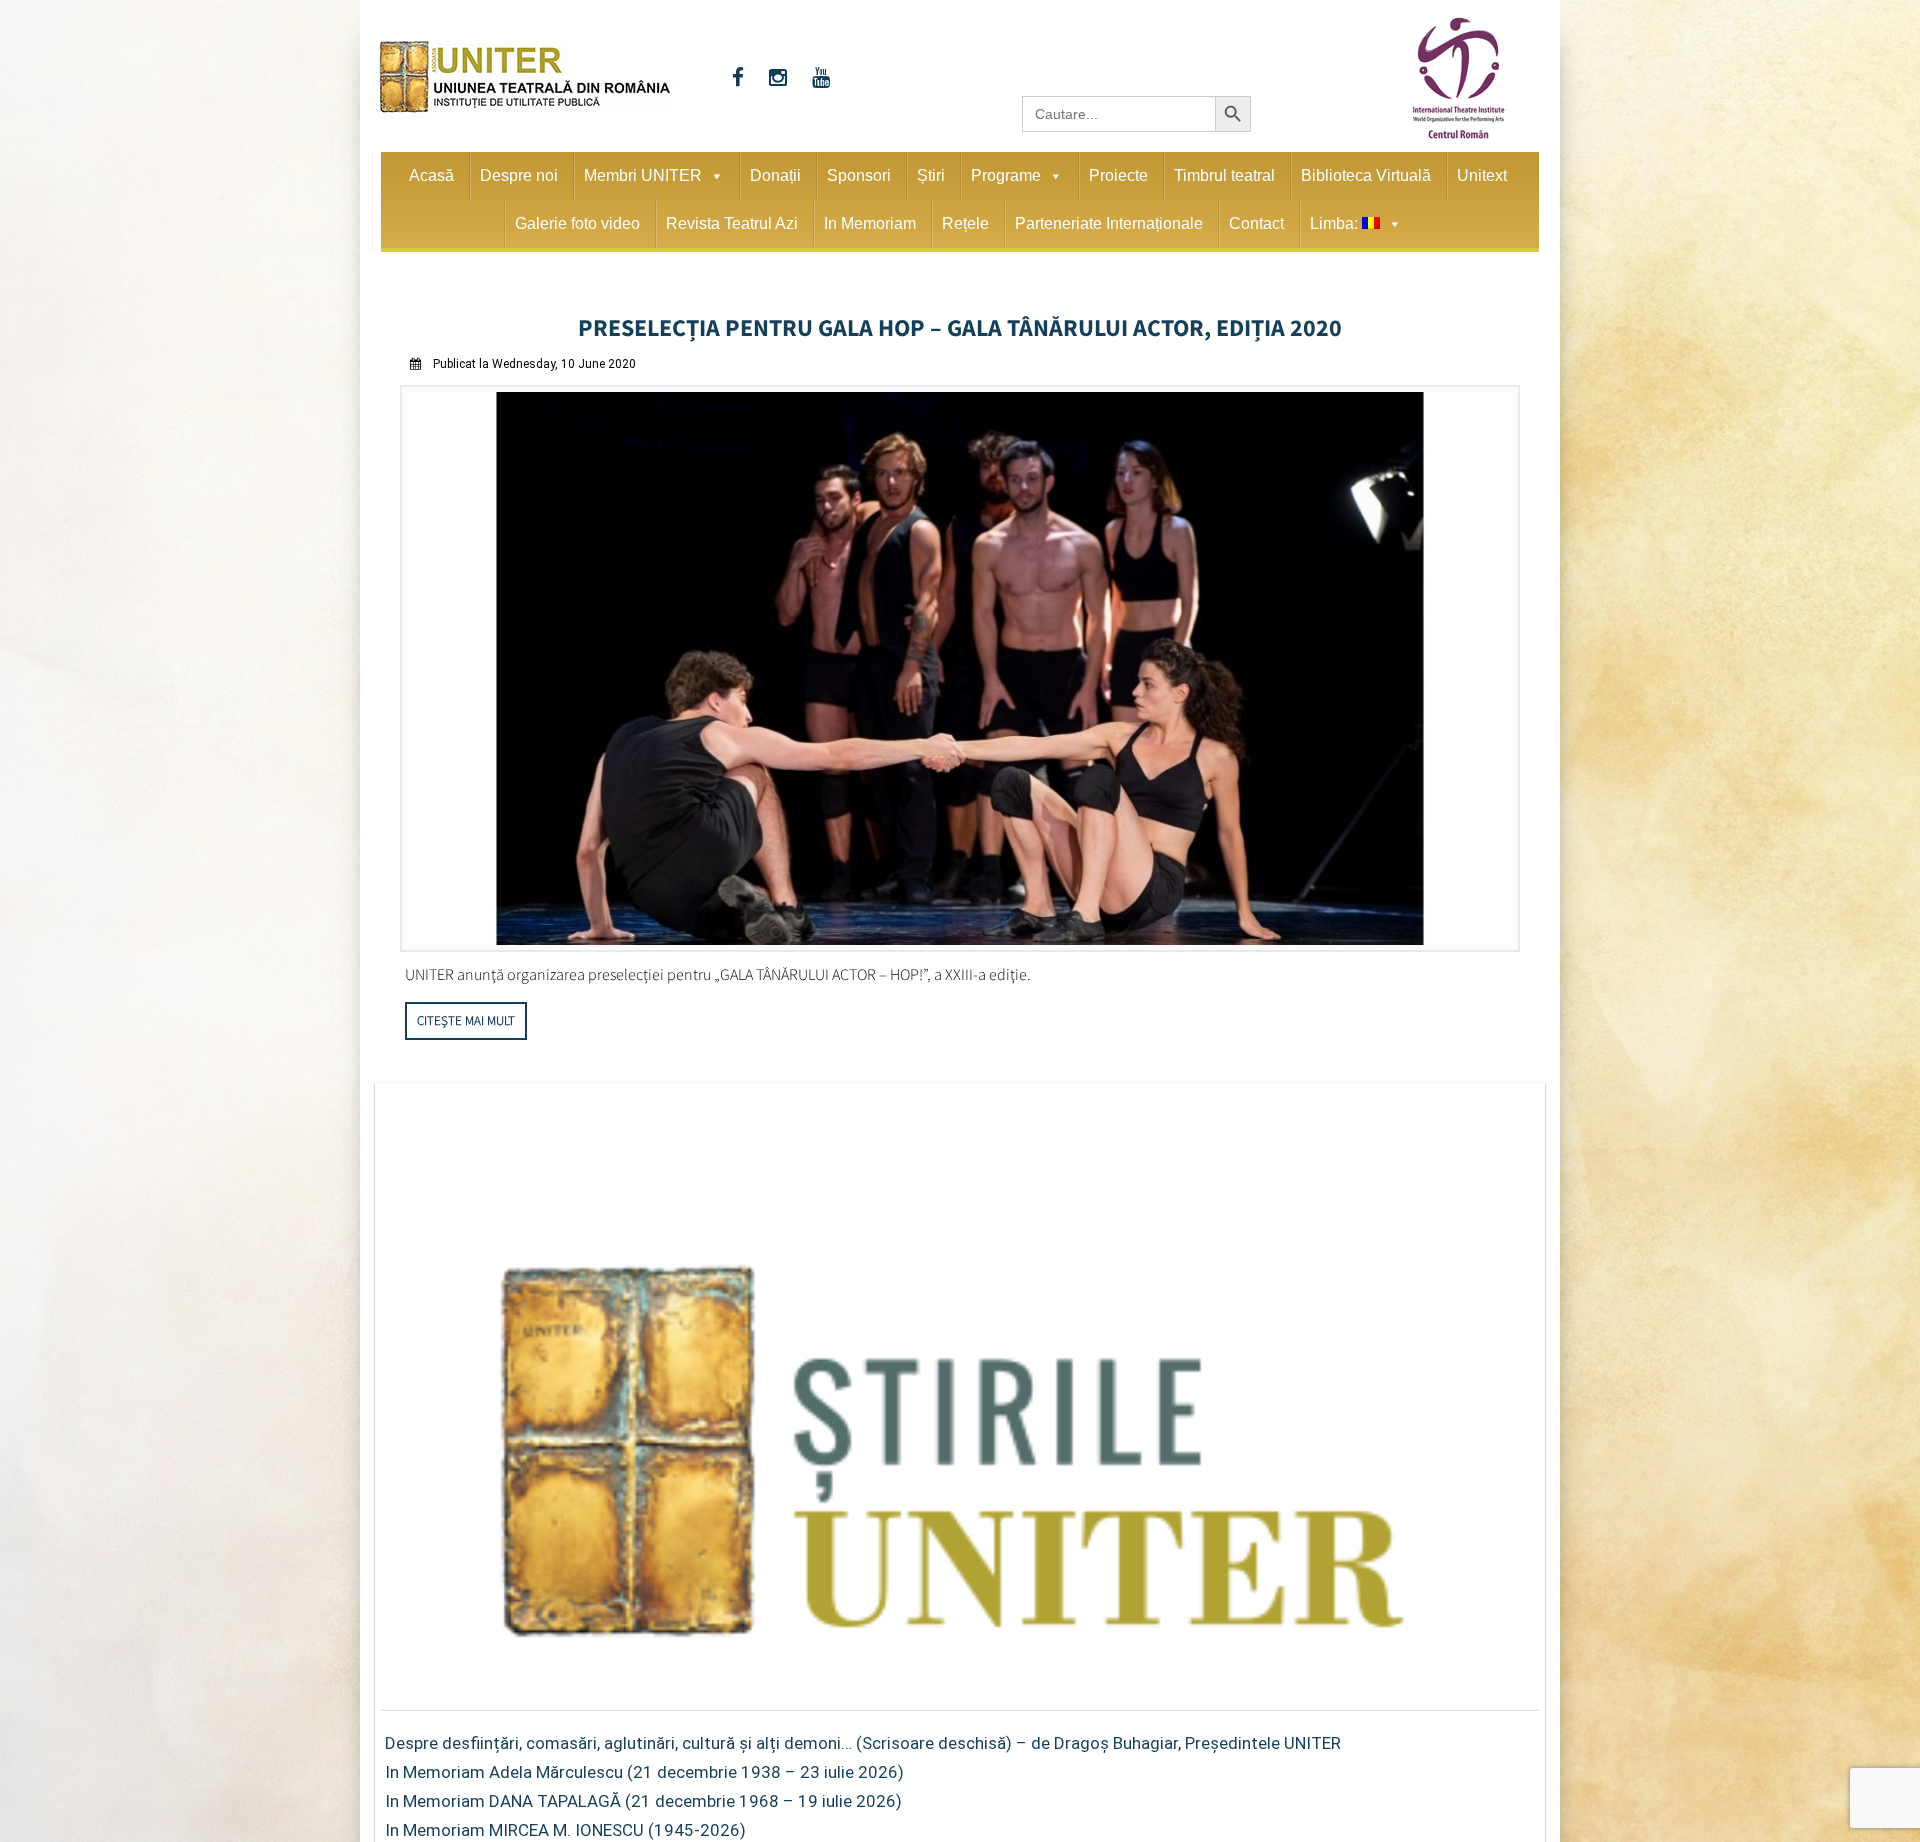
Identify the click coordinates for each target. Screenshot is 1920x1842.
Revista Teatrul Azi (732, 223)
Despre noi (519, 175)
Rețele (965, 223)
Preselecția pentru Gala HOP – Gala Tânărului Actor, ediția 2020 (960, 324)
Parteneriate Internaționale (1109, 223)
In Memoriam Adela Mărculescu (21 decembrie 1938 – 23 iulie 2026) (644, 1766)
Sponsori (859, 175)
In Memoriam (870, 223)
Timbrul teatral (1224, 175)
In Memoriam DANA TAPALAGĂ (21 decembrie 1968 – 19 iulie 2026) (643, 1795)
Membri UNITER (643, 175)
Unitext (1482, 175)
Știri (931, 175)
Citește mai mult (466, 1014)
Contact (1256, 223)
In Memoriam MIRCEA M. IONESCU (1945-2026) (565, 1824)
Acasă (431, 175)
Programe (1006, 175)
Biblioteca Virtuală (1366, 175)
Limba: (1336, 223)
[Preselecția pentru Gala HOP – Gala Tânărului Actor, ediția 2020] (960, 940)
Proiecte (1118, 175)
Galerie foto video (577, 223)
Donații (775, 175)
